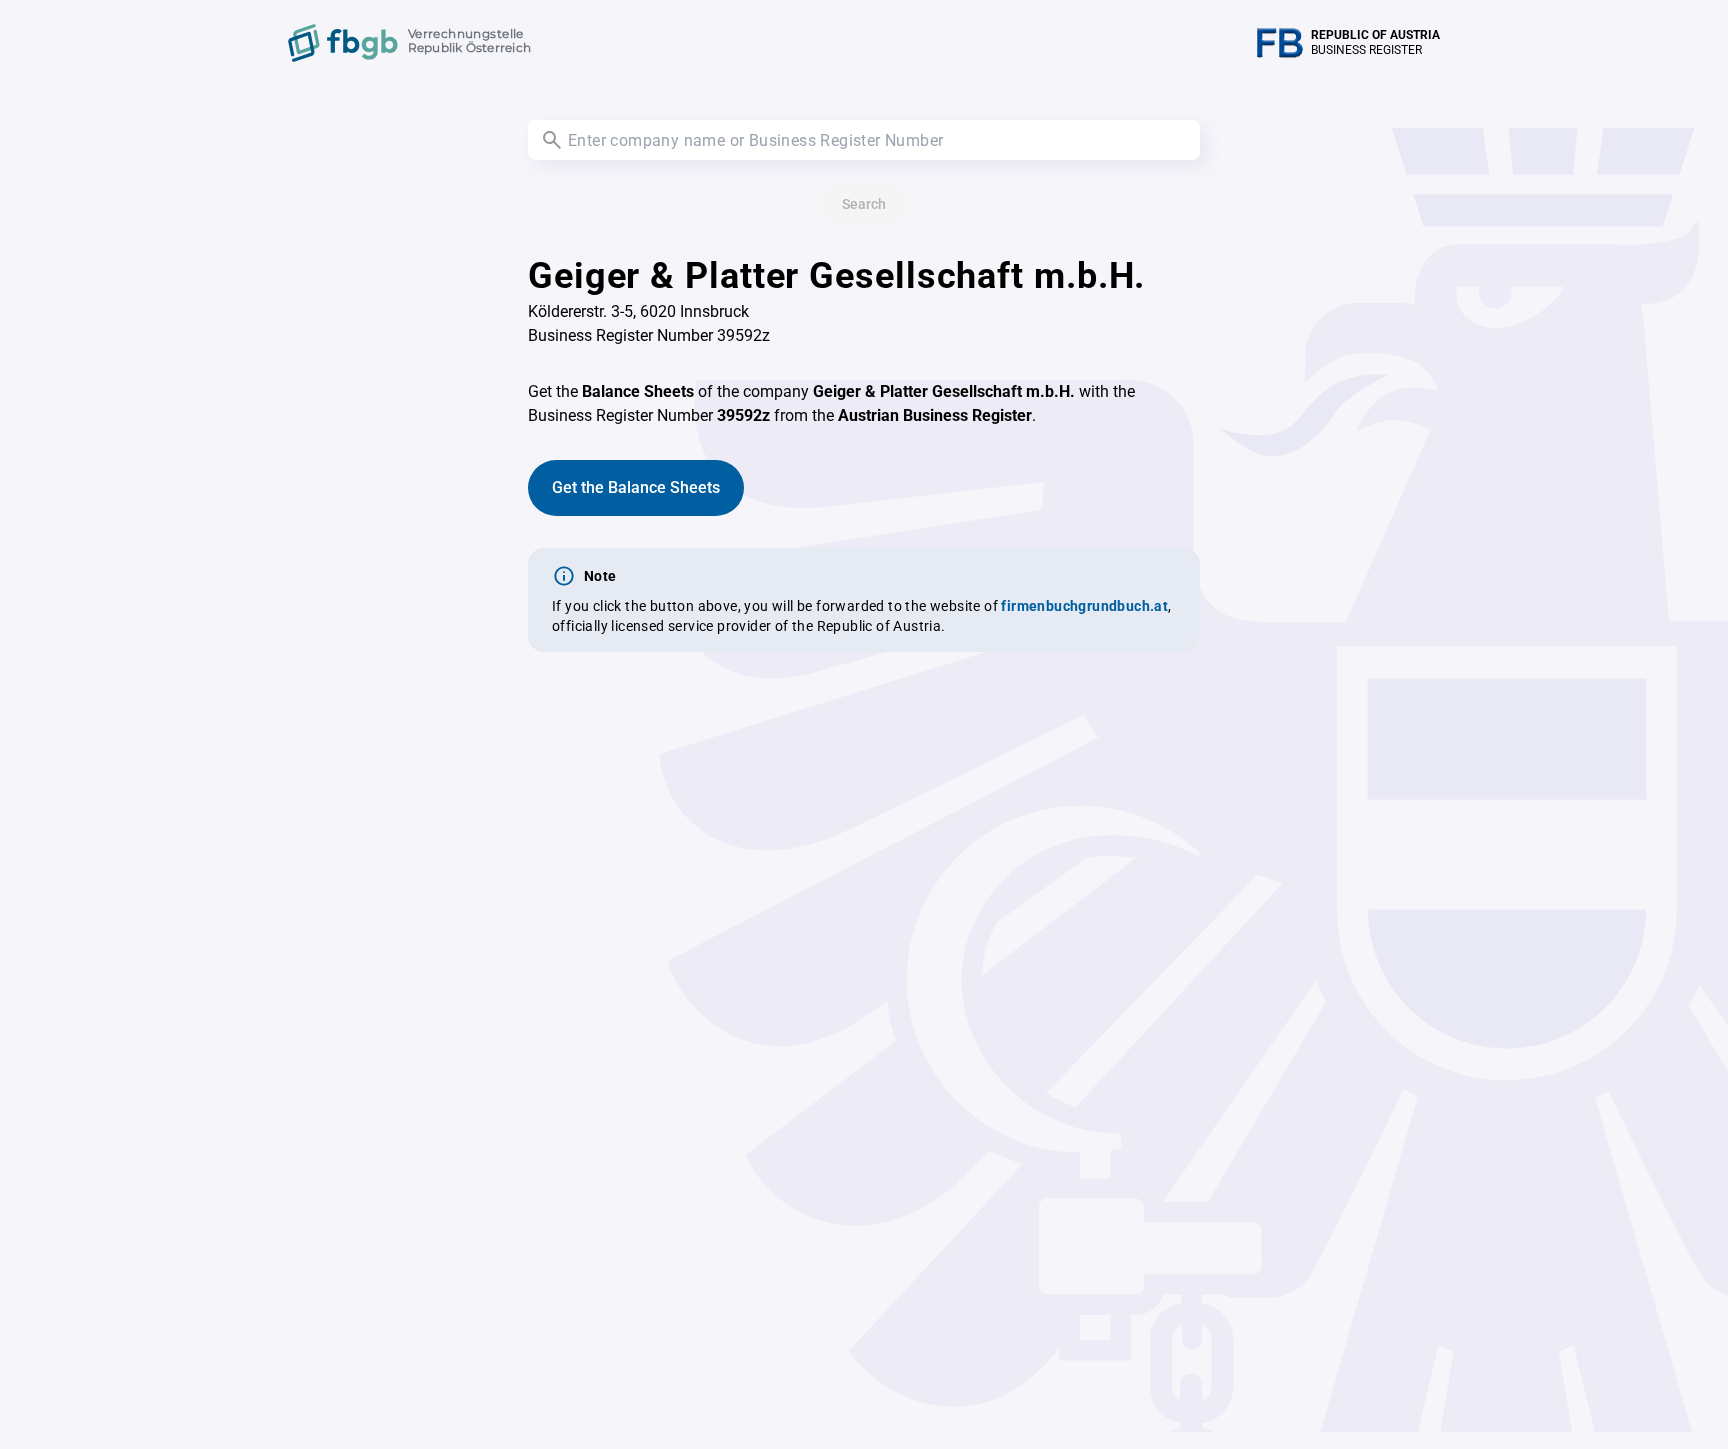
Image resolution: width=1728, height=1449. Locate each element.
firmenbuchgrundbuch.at (1084, 606)
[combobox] (864, 140)
